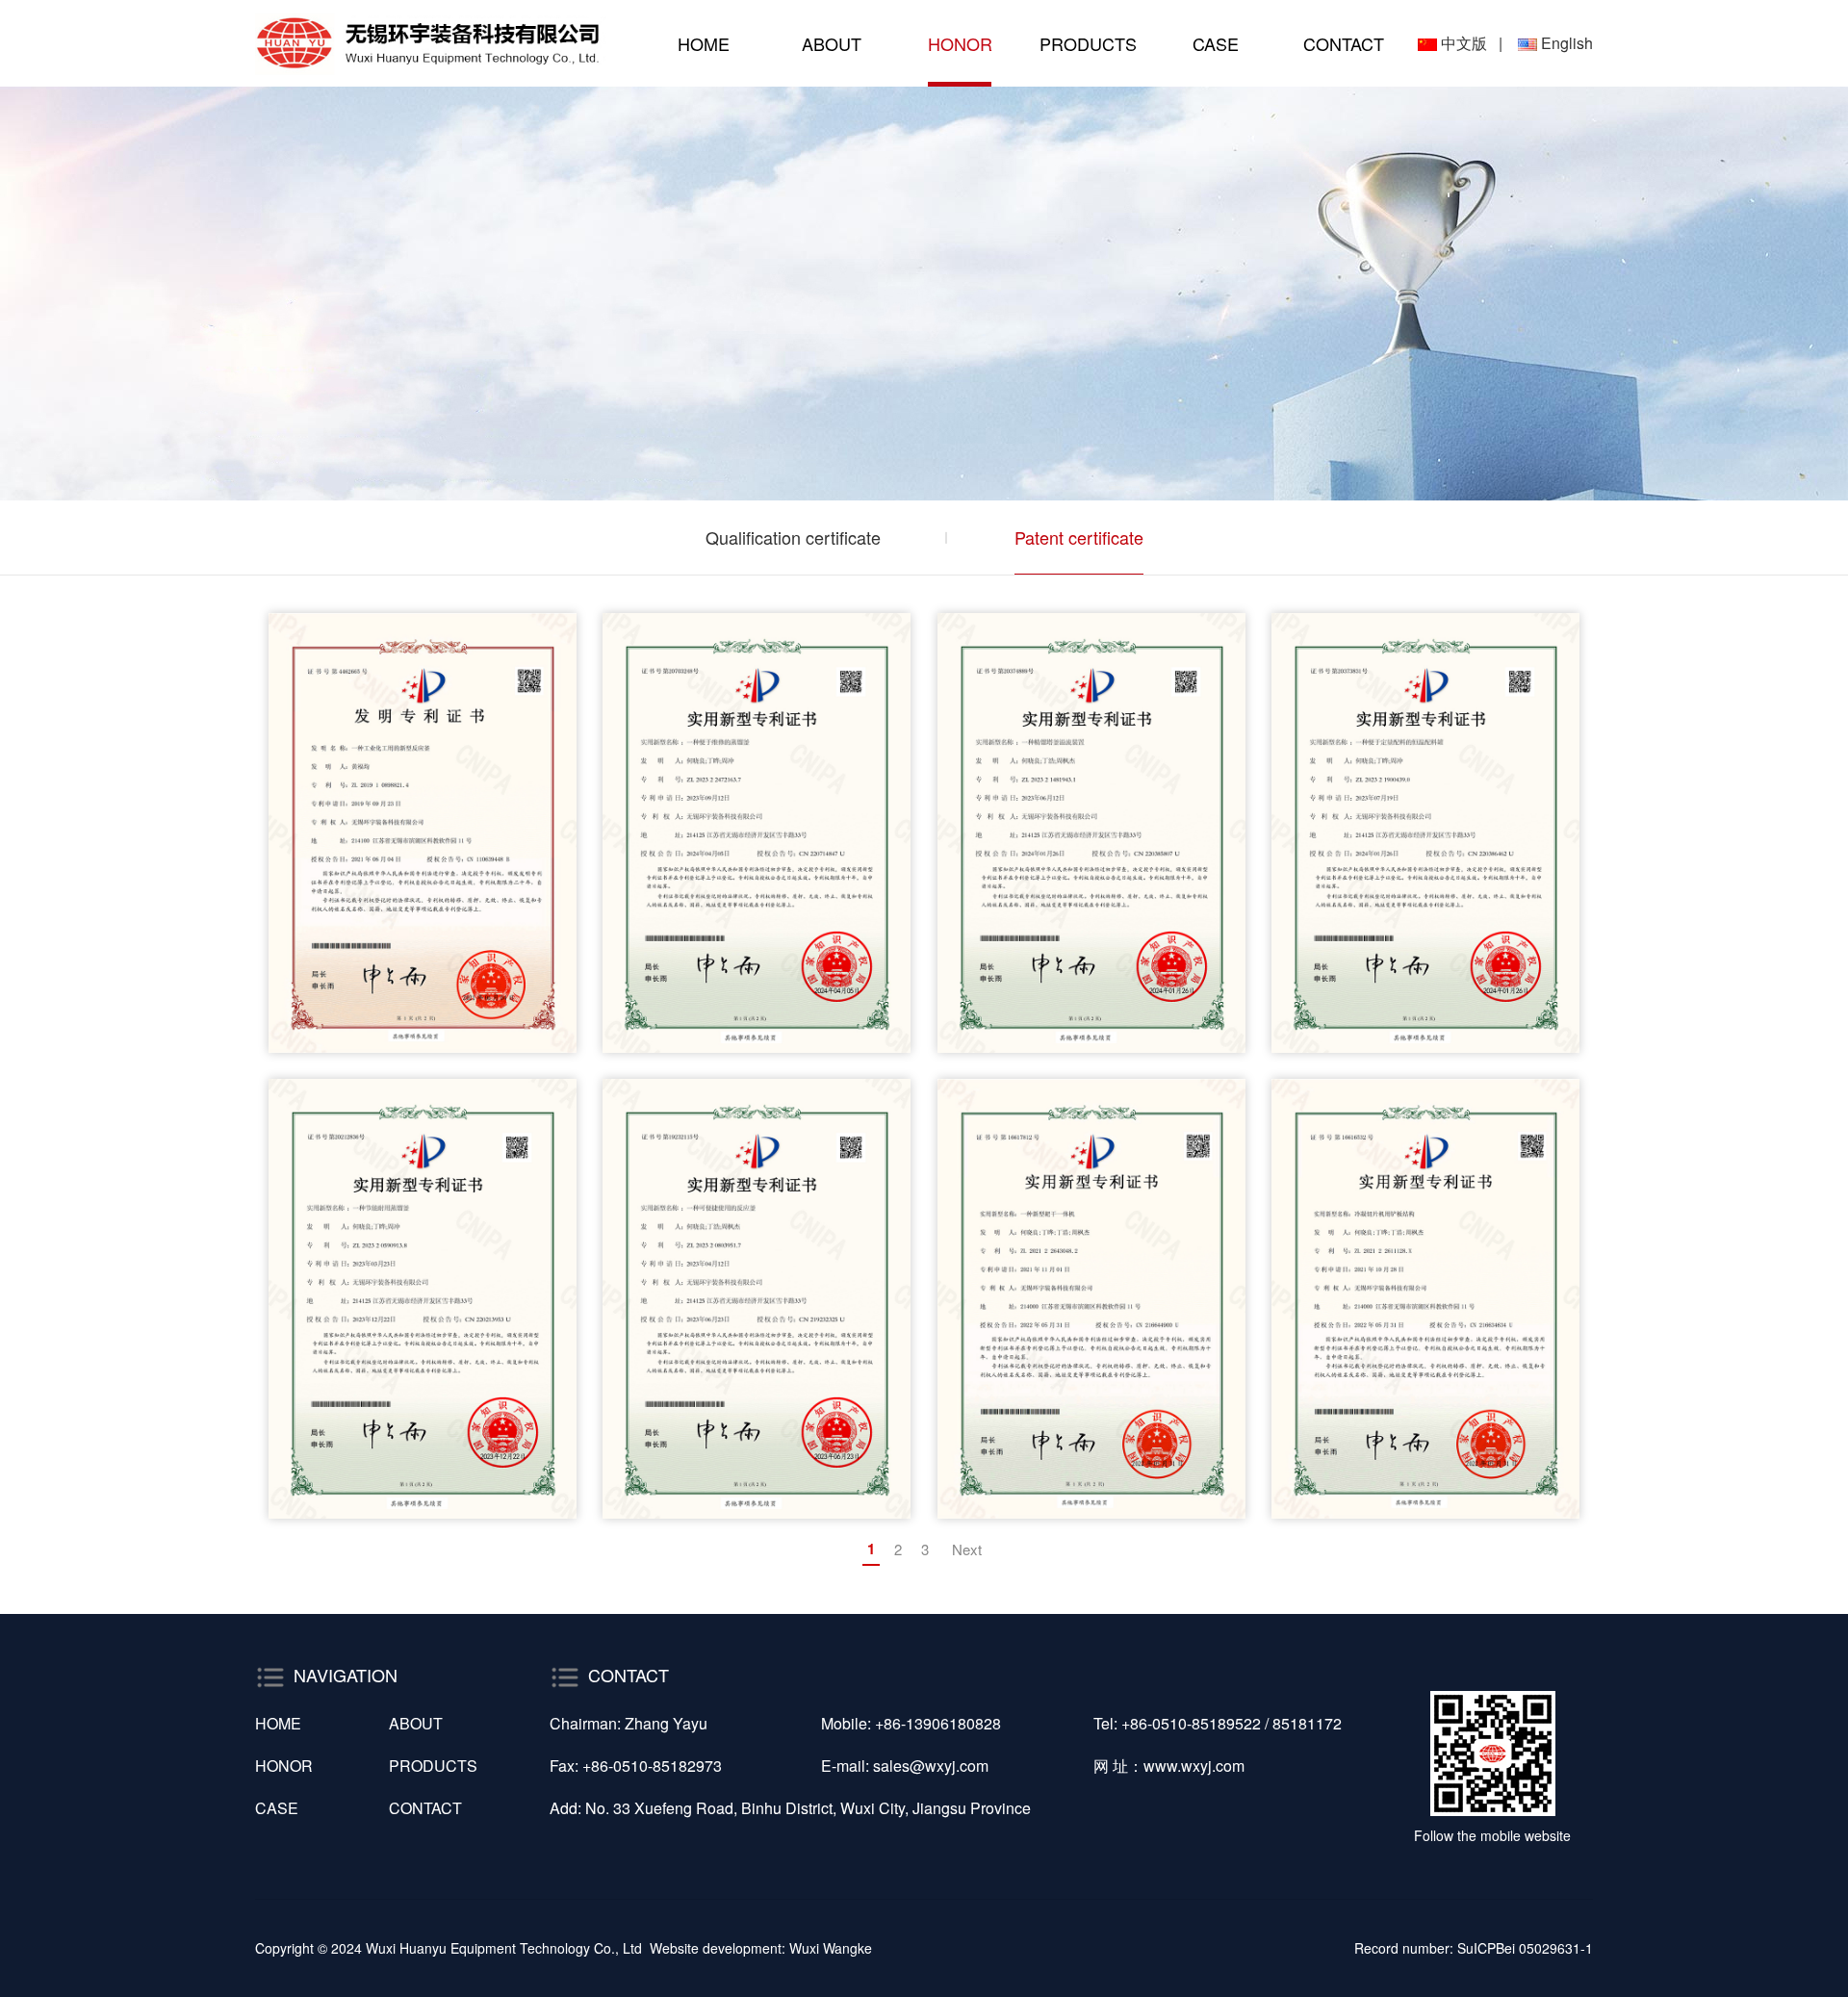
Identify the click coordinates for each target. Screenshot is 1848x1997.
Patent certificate (1079, 537)
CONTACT (1344, 43)
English (1567, 43)
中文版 (1464, 43)
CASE (1216, 43)
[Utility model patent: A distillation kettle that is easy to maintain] (757, 833)
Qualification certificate (793, 537)
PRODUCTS (1088, 43)
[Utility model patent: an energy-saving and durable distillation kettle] (423, 1299)
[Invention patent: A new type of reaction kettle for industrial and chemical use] (423, 833)
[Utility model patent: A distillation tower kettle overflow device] (1091, 833)
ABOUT (832, 43)
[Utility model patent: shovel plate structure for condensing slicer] (1425, 1299)
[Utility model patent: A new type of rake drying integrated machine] (1091, 1299)
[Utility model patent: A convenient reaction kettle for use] (757, 1299)
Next (967, 1549)
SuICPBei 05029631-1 (1525, 1948)
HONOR (960, 43)
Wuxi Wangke (831, 1948)
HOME (704, 43)
